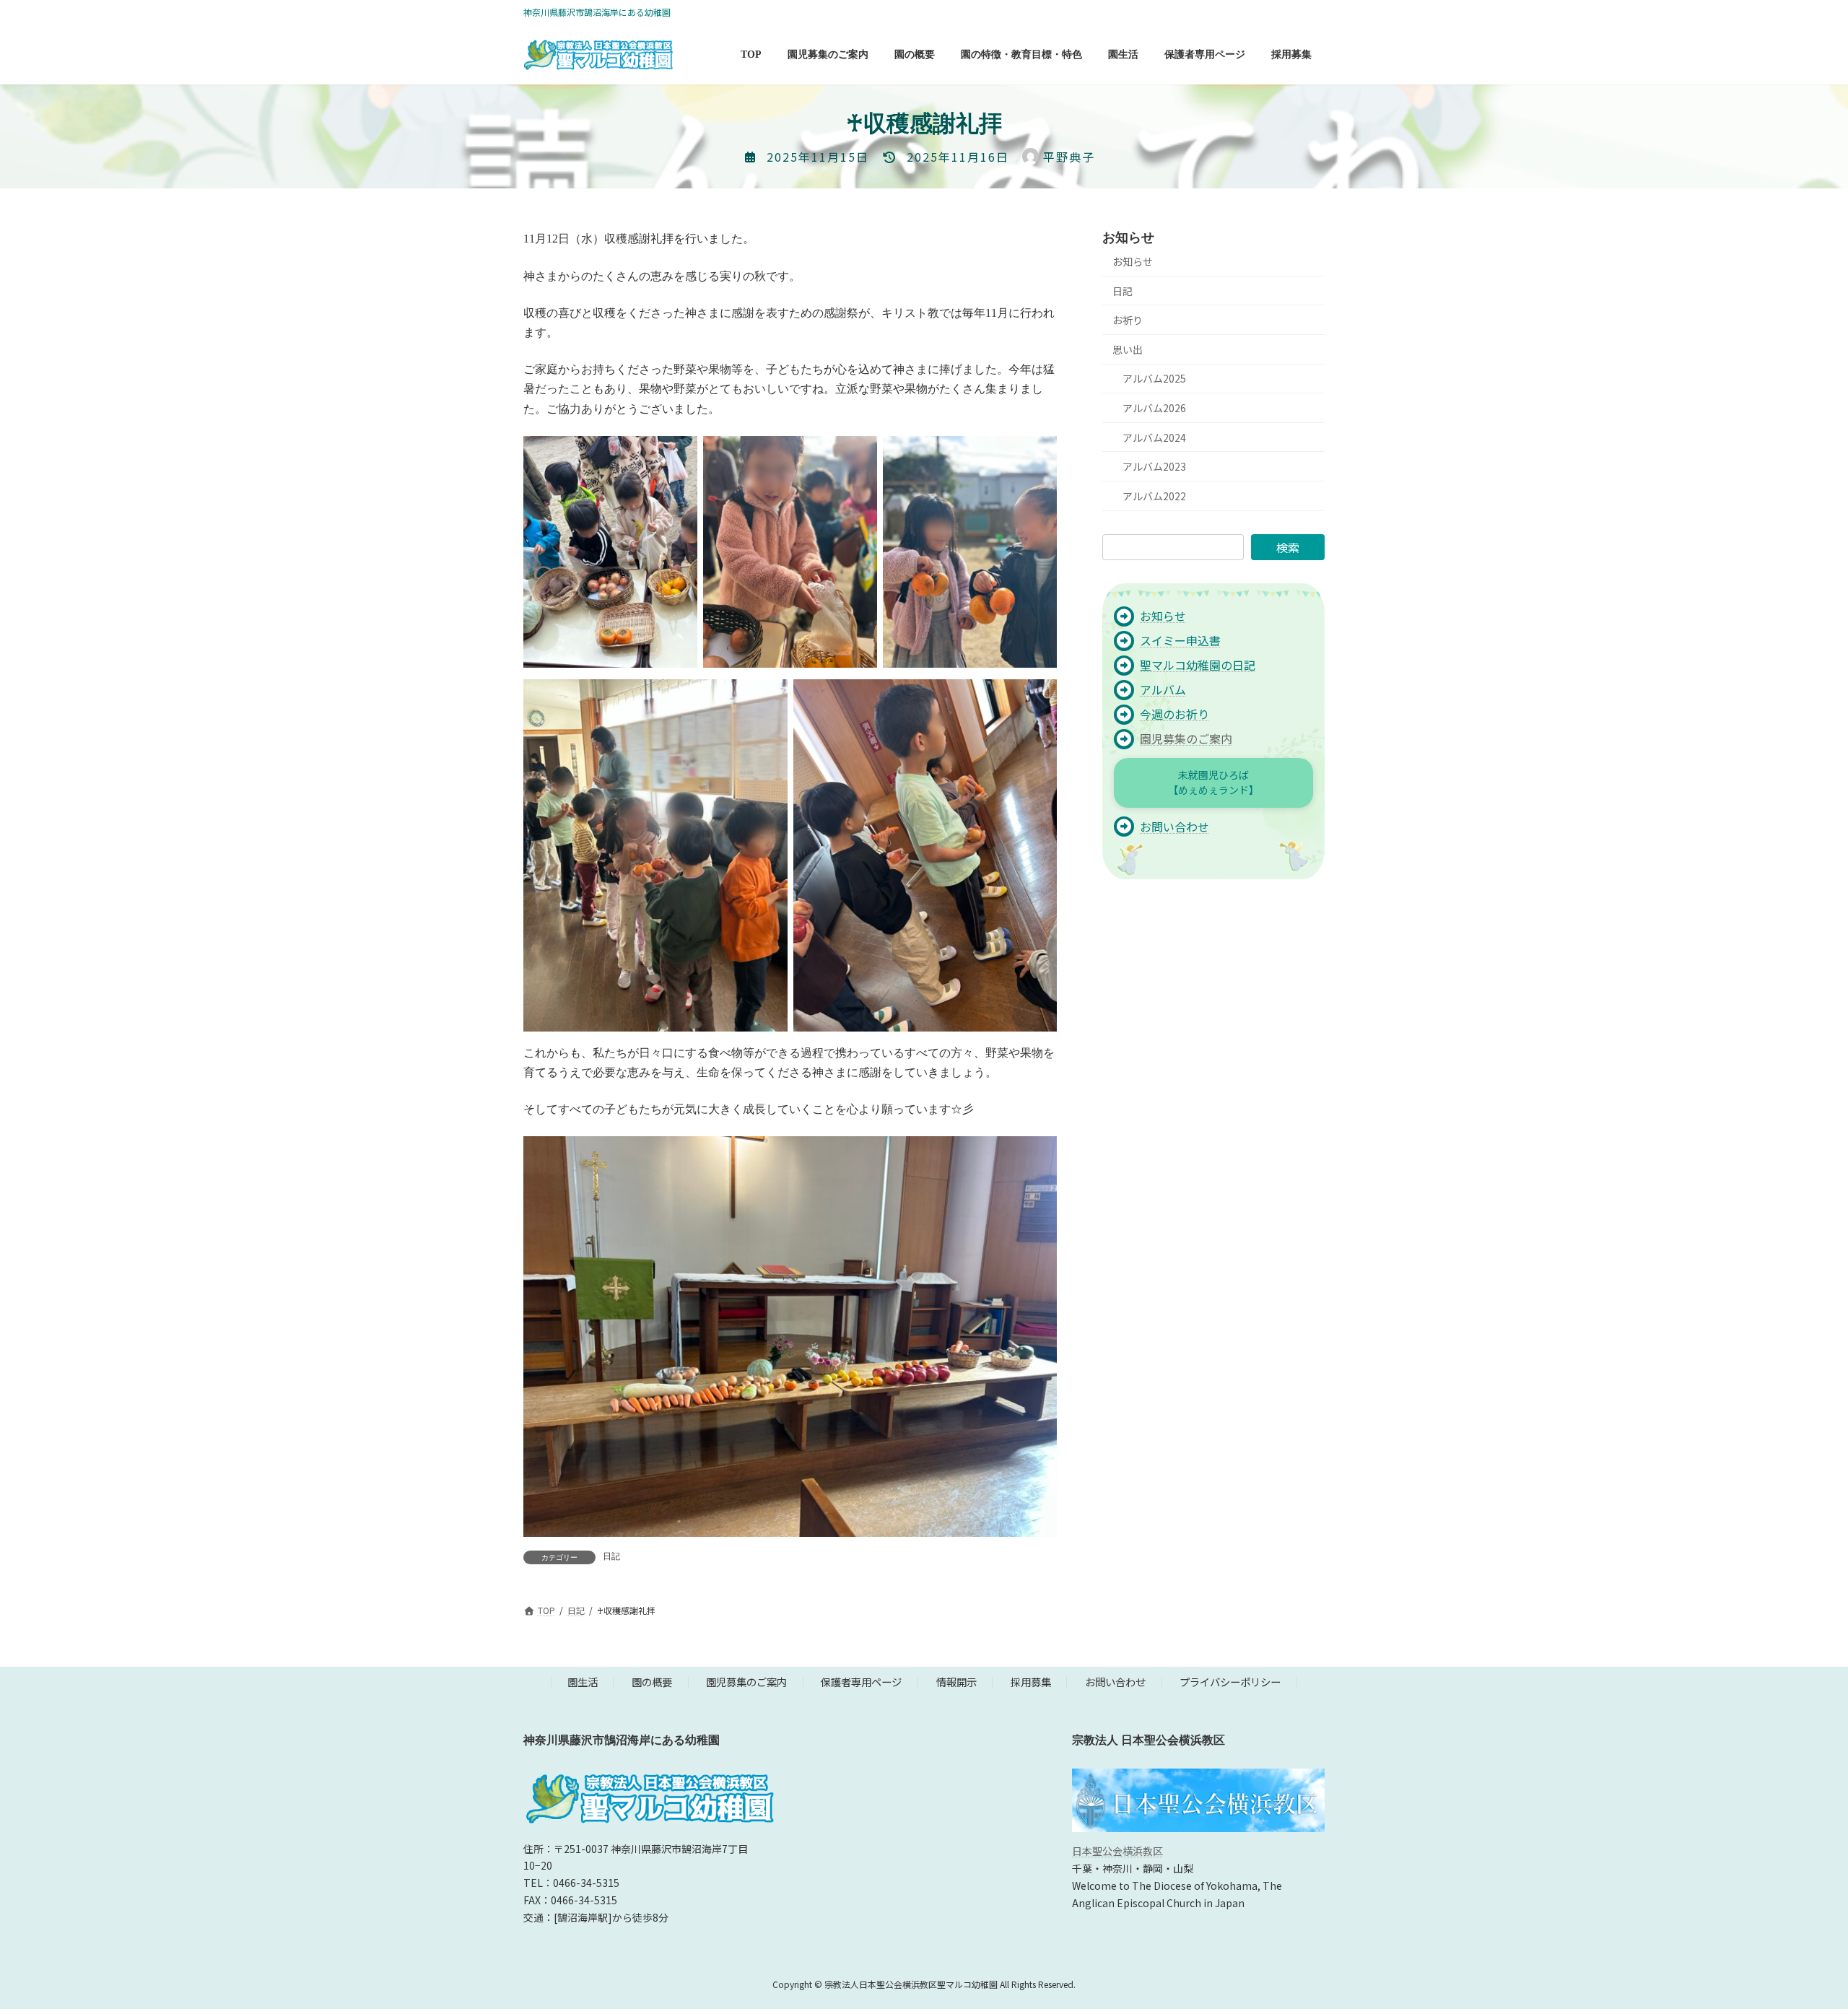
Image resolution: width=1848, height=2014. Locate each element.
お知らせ (1133, 261)
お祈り (1128, 321)
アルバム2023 (1154, 467)
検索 (1288, 547)
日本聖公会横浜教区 (1117, 1851)
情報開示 (956, 1682)
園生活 (583, 1682)
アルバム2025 (1154, 379)
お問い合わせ (1115, 1682)
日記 (611, 1556)
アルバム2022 (1154, 496)
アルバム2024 (1154, 437)
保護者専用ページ (861, 1682)
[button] (1213, 783)
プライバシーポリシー (1230, 1682)
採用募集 (1031, 1682)
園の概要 (652, 1682)
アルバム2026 (1154, 408)
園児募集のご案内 (1186, 738)
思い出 (1128, 349)
